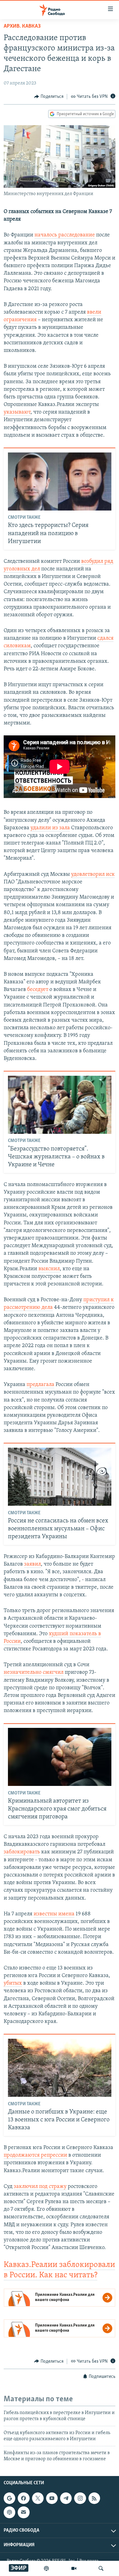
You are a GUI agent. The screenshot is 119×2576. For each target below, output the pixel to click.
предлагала (40, 1385)
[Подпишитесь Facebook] (23, 2498)
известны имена (54, 1914)
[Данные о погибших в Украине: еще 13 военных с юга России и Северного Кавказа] (60, 2068)
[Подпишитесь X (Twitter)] (38, 2498)
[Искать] (101, 2568)
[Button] (49, 97)
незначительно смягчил (34, 1673)
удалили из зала (50, 828)
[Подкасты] (9, 2512)
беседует (38, 990)
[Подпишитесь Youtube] (52, 2498)
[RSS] (94, 2498)
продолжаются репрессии (35, 2155)
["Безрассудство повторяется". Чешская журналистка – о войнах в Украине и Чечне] (60, 1105)
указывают (17, 412)
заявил (32, 1564)
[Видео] (74, 2568)
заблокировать (22, 1852)
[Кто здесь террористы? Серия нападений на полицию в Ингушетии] (60, 481)
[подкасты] (46, 2568)
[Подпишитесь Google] (9, 2498)
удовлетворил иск (93, 875)
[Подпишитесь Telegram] (66, 2498)
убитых (13, 1983)
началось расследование (65, 235)
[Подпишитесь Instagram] (80, 2498)
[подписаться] (23, 2512)
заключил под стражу (40, 2187)
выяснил (49, 1269)
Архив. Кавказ (22, 26)
